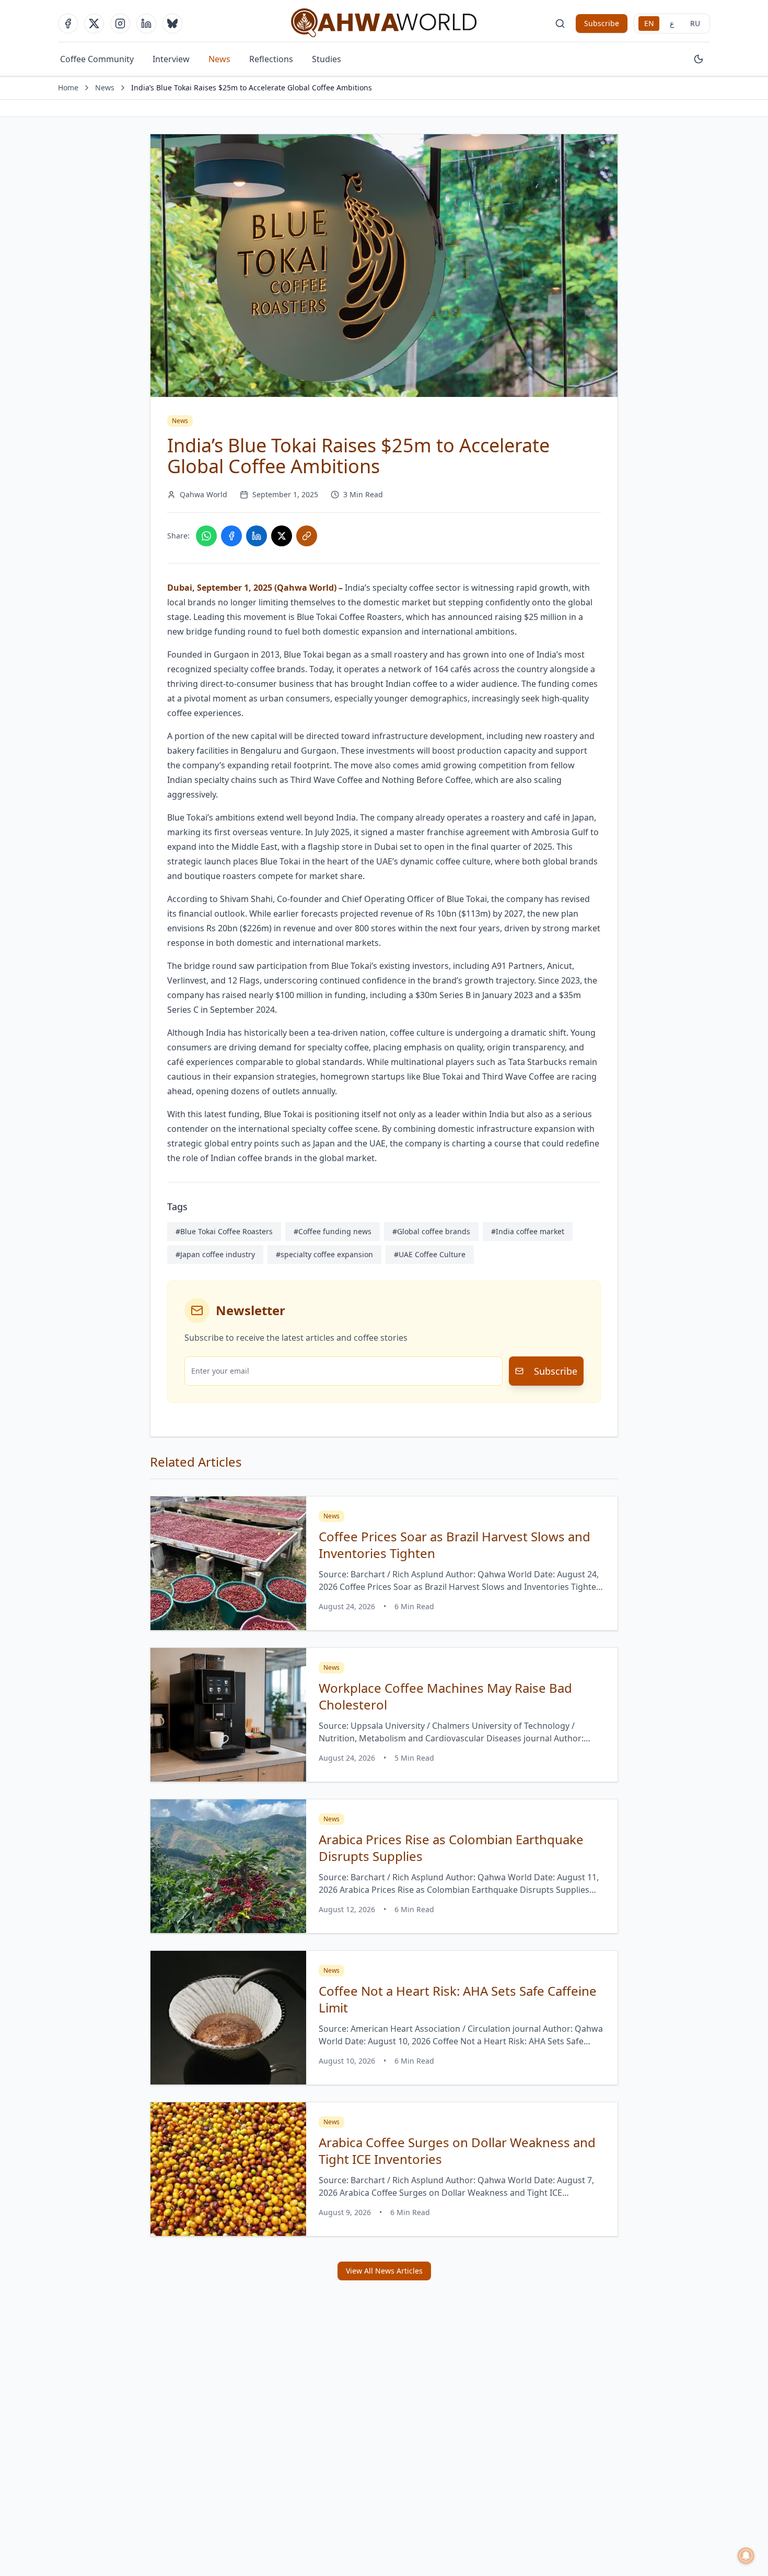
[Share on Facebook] (231, 536)
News (219, 59)
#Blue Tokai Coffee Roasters (224, 1231)
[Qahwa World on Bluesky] (172, 24)
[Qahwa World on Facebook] (68, 24)
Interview (171, 59)
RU (695, 23)
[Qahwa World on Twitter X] (94, 24)
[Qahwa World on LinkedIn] (146, 24)
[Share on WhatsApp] (206, 536)
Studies (327, 59)
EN (649, 23)
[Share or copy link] (307, 536)
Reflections (271, 59)
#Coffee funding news (333, 1231)
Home (68, 87)
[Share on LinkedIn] (257, 536)
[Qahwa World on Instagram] (120, 24)
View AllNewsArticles (384, 2271)
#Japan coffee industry (215, 1254)
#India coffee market (528, 1231)
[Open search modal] (560, 24)
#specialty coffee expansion (324, 1254)
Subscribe (602, 23)
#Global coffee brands (431, 1231)
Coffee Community (97, 59)
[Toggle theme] (699, 59)
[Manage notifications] (746, 2556)
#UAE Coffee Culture (430, 1254)
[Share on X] (282, 536)
